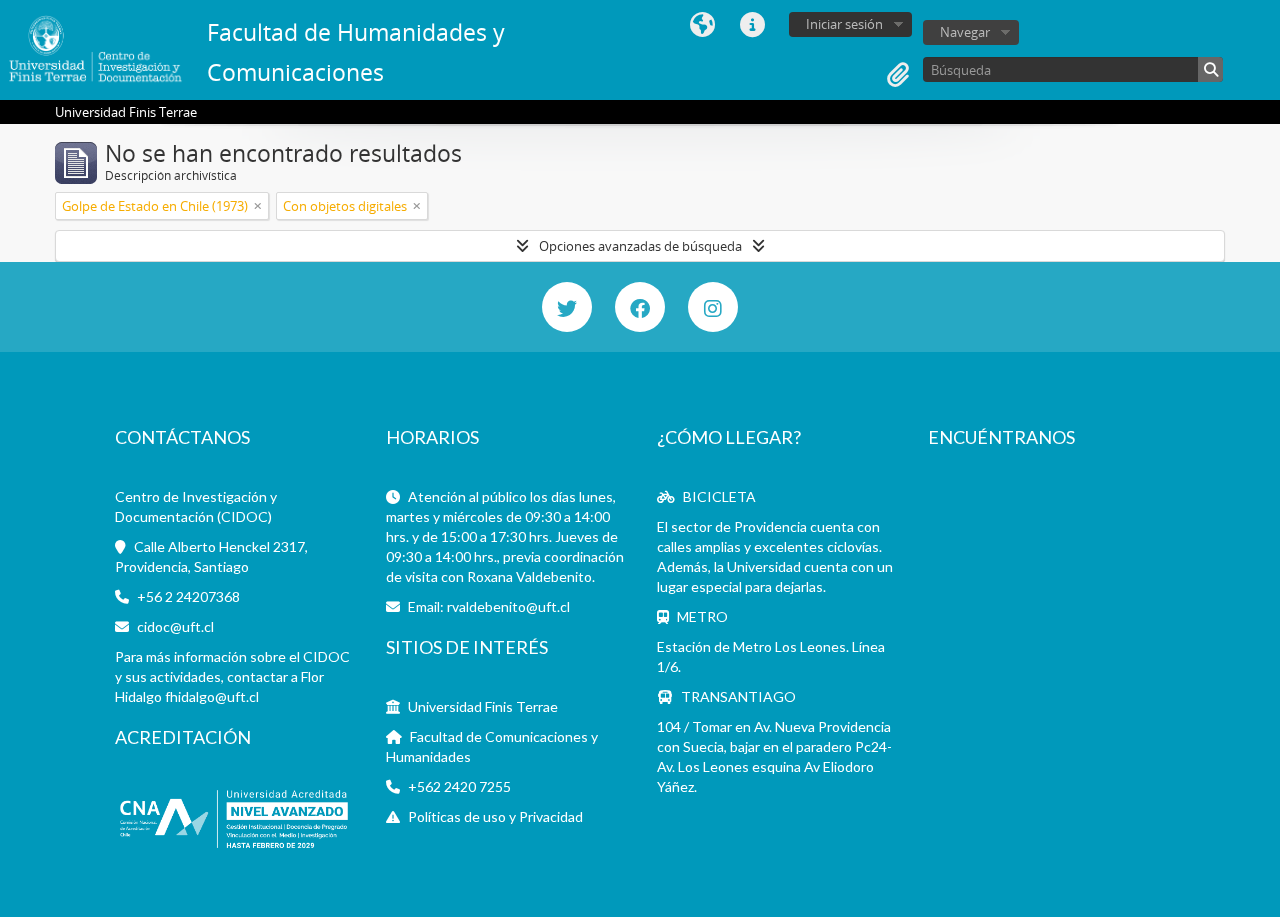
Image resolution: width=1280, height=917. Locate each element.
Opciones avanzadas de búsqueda (640, 246)
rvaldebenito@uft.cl (508, 606)
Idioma (702, 25)
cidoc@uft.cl (175, 626)
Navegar (965, 32)
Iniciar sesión (844, 24)
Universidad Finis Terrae (483, 706)
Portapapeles (898, 75)
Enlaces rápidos (752, 25)
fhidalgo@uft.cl (212, 696)
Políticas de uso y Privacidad (495, 816)
